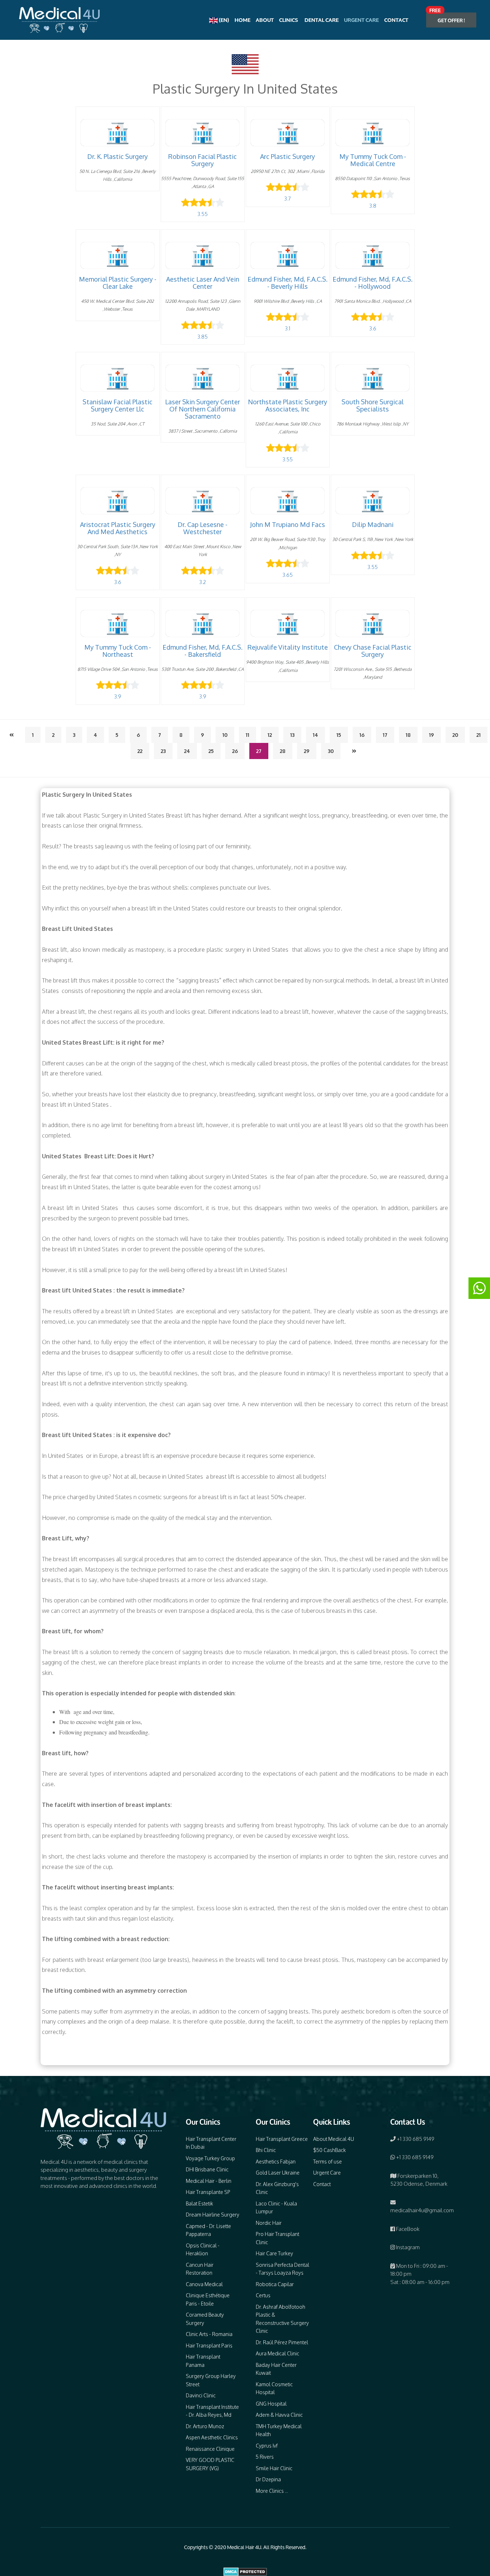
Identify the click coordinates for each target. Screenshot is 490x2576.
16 (362, 735)
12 (270, 735)
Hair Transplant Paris (209, 2346)
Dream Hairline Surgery (213, 2215)
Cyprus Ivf (267, 2446)
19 (432, 735)
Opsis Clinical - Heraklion (203, 2250)
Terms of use (328, 2161)
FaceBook (407, 2229)
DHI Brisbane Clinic (207, 2169)
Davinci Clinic (201, 2395)
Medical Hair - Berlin (209, 2181)
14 (315, 735)
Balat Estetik (199, 2203)
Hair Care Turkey (274, 2253)
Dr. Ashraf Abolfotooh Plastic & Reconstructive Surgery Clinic (282, 2319)
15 (339, 735)
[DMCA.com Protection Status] (245, 2571)
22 (140, 751)
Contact (396, 20)
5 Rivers (265, 2457)
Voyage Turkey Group (210, 2158)
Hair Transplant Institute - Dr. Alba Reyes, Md (212, 2411)
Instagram (407, 2247)
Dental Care (321, 20)
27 (259, 751)
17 (385, 735)
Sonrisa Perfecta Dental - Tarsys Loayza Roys (282, 2269)
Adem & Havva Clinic (279, 2415)
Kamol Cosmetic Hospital (274, 2388)
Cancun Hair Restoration (200, 2269)
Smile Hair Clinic (274, 2468)
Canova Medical (204, 2284)
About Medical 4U (334, 2139)
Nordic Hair (269, 2223)
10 (225, 735)
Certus (263, 2295)
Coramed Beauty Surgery (205, 2319)
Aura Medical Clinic (277, 2353)
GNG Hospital (271, 2404)
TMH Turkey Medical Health (279, 2430)
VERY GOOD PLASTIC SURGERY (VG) (210, 2464)
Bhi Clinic (266, 2150)
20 (455, 735)
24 (187, 751)
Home (242, 20)
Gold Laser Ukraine (278, 2173)
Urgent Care (361, 20)
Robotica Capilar (275, 2284)
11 (248, 735)
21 (479, 735)
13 (292, 735)
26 (235, 751)
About (265, 20)
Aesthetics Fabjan (276, 2161)
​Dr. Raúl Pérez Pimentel (282, 2342)
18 (408, 735)
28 (283, 751)
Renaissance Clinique (210, 2449)
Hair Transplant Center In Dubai (211, 2143)
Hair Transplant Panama (203, 2361)
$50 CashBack (329, 2150)
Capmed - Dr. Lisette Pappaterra (208, 2230)
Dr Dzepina (268, 2479)
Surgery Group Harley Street (211, 2380)
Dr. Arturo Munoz (205, 2426)
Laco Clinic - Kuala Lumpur (276, 2208)
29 (307, 751)
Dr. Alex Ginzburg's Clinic (277, 2188)
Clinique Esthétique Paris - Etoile (208, 2299)
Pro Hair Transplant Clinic (277, 2238)
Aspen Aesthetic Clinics (212, 2437)
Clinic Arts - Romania (209, 2334)
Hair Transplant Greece (282, 2139)
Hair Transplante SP (208, 2192)
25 (211, 751)
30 (331, 751)
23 (163, 751)
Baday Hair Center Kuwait (276, 2369)
